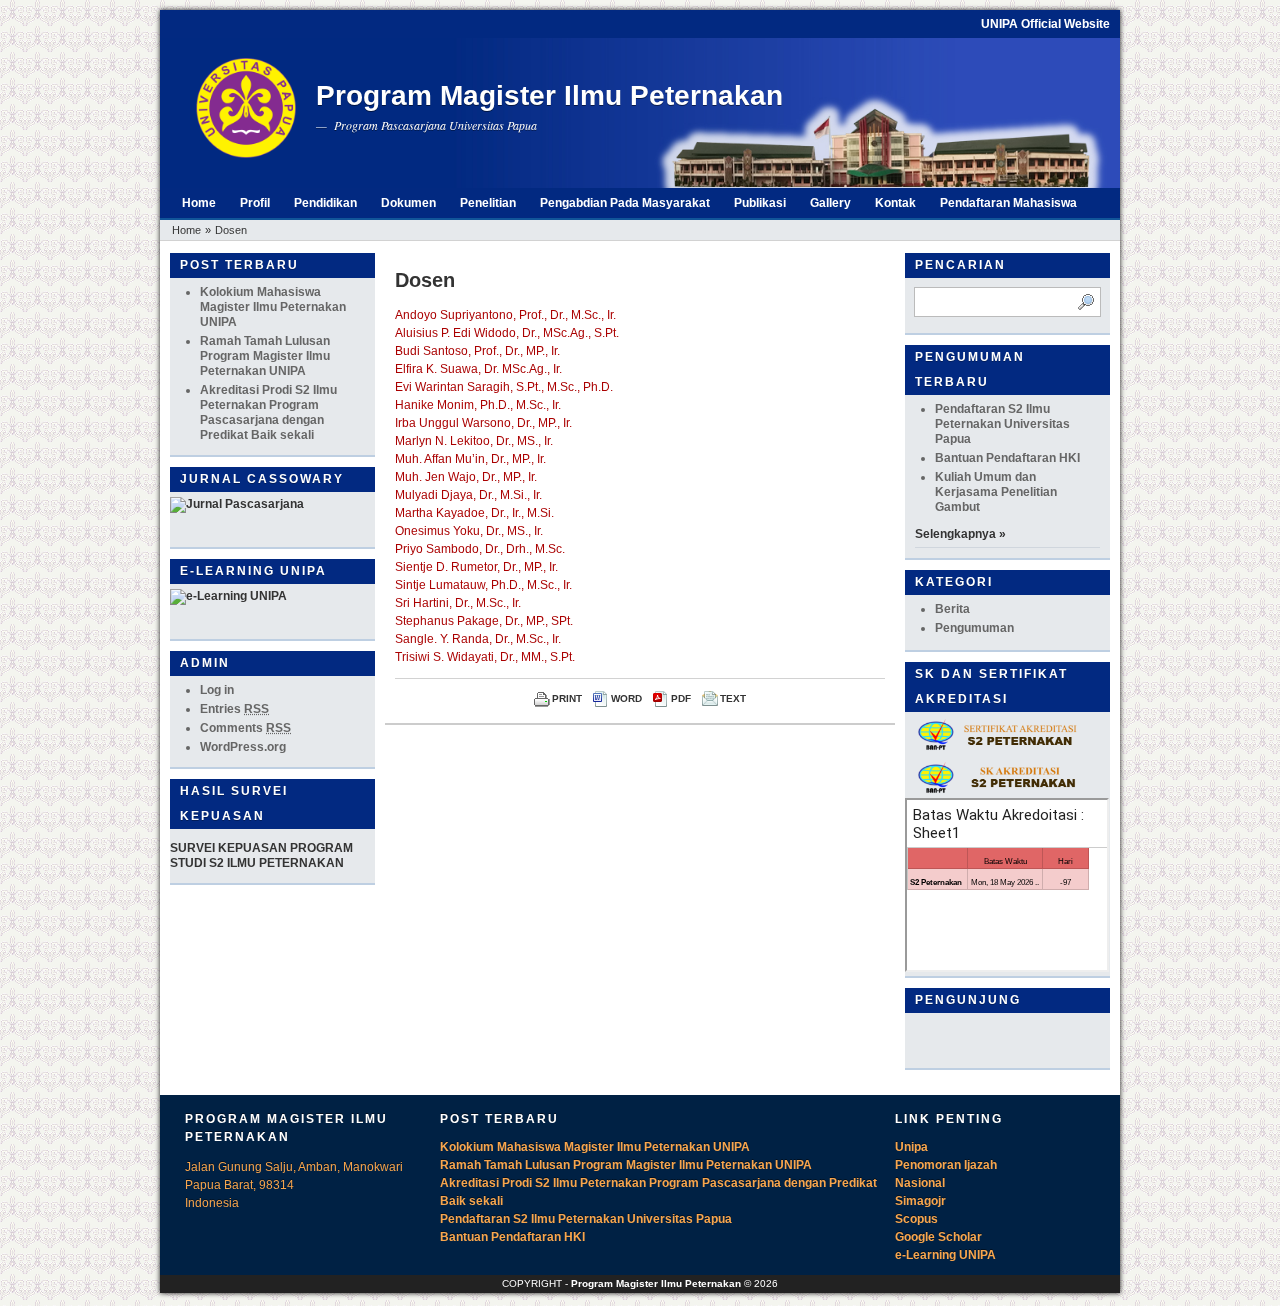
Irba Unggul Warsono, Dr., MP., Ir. (483, 423)
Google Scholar (938, 1237)
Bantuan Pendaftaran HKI (1007, 458)
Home (199, 203)
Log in (217, 690)
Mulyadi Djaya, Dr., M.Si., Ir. (468, 495)
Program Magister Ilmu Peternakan (549, 95)
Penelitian (488, 203)
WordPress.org (243, 747)
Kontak (895, 203)
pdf (681, 698)
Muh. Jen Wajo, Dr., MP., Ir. (466, 477)
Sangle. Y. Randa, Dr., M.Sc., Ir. (478, 639)
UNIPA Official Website (1045, 24)
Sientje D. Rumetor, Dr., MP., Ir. (476, 567)
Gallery (830, 203)
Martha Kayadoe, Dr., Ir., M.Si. (474, 513)
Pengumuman (974, 628)
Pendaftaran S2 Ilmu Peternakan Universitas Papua (1002, 424)
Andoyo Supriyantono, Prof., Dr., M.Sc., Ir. (505, 315)
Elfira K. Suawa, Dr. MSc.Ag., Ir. (478, 369)
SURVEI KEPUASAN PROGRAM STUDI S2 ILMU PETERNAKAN (261, 855)
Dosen (231, 230)
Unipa (911, 1147)
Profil (255, 203)
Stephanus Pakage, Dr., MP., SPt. (484, 621)
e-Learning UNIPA (945, 1255)
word (626, 698)
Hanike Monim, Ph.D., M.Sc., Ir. (478, 405)
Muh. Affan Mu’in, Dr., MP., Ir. (470, 459)
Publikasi (760, 203)
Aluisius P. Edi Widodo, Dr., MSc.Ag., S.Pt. (507, 333)
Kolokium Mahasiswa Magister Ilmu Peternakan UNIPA (273, 307)
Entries (234, 709)
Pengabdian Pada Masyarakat (625, 203)
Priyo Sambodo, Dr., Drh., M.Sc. (480, 549)
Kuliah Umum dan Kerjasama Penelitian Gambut (996, 492)
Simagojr (920, 1201)
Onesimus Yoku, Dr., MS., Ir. (469, 531)
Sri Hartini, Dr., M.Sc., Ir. (458, 603)
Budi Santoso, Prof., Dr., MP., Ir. (477, 351)
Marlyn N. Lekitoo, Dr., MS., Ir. (474, 441)
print (567, 698)
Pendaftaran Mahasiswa (1008, 203)
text (733, 698)
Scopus (916, 1219)
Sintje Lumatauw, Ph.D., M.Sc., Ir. (483, 585)
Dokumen (408, 203)
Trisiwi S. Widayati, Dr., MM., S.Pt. (485, 657)
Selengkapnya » (960, 534)
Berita (952, 609)
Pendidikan (325, 203)
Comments (245, 728)
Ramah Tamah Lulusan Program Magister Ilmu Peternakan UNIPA (265, 356)
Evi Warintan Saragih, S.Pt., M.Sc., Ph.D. (504, 387)
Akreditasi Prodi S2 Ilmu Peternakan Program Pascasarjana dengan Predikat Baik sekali (268, 412)
